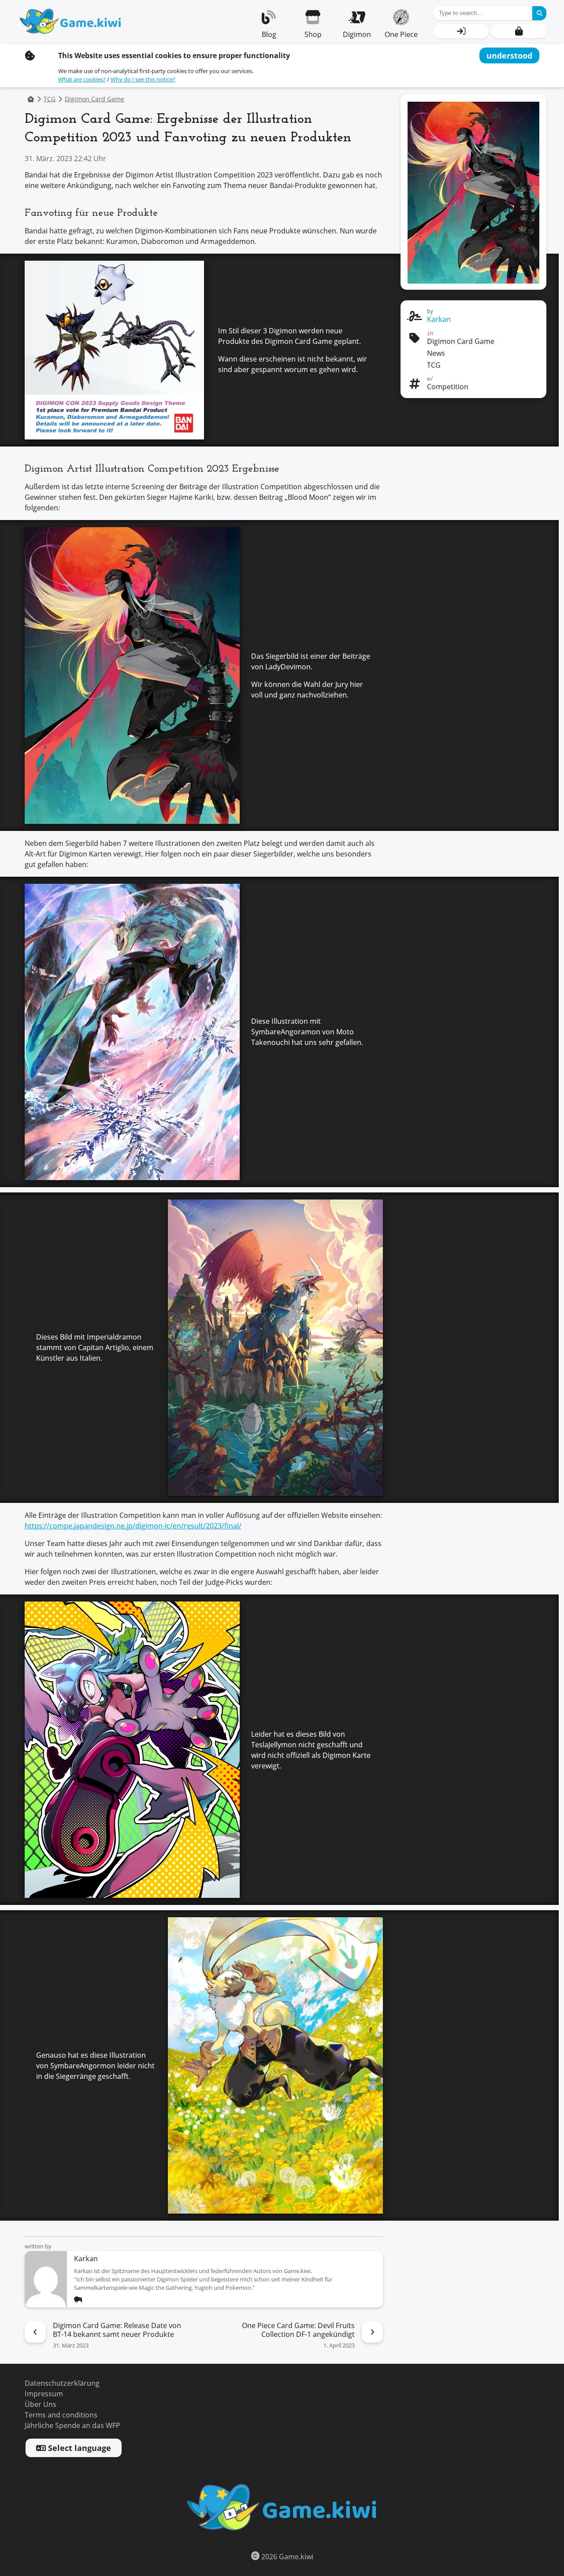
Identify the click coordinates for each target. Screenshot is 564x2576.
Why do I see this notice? (143, 79)
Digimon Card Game (95, 99)
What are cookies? (82, 79)
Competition (448, 387)
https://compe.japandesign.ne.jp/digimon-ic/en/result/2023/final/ (133, 1526)
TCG (50, 99)
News (436, 353)
